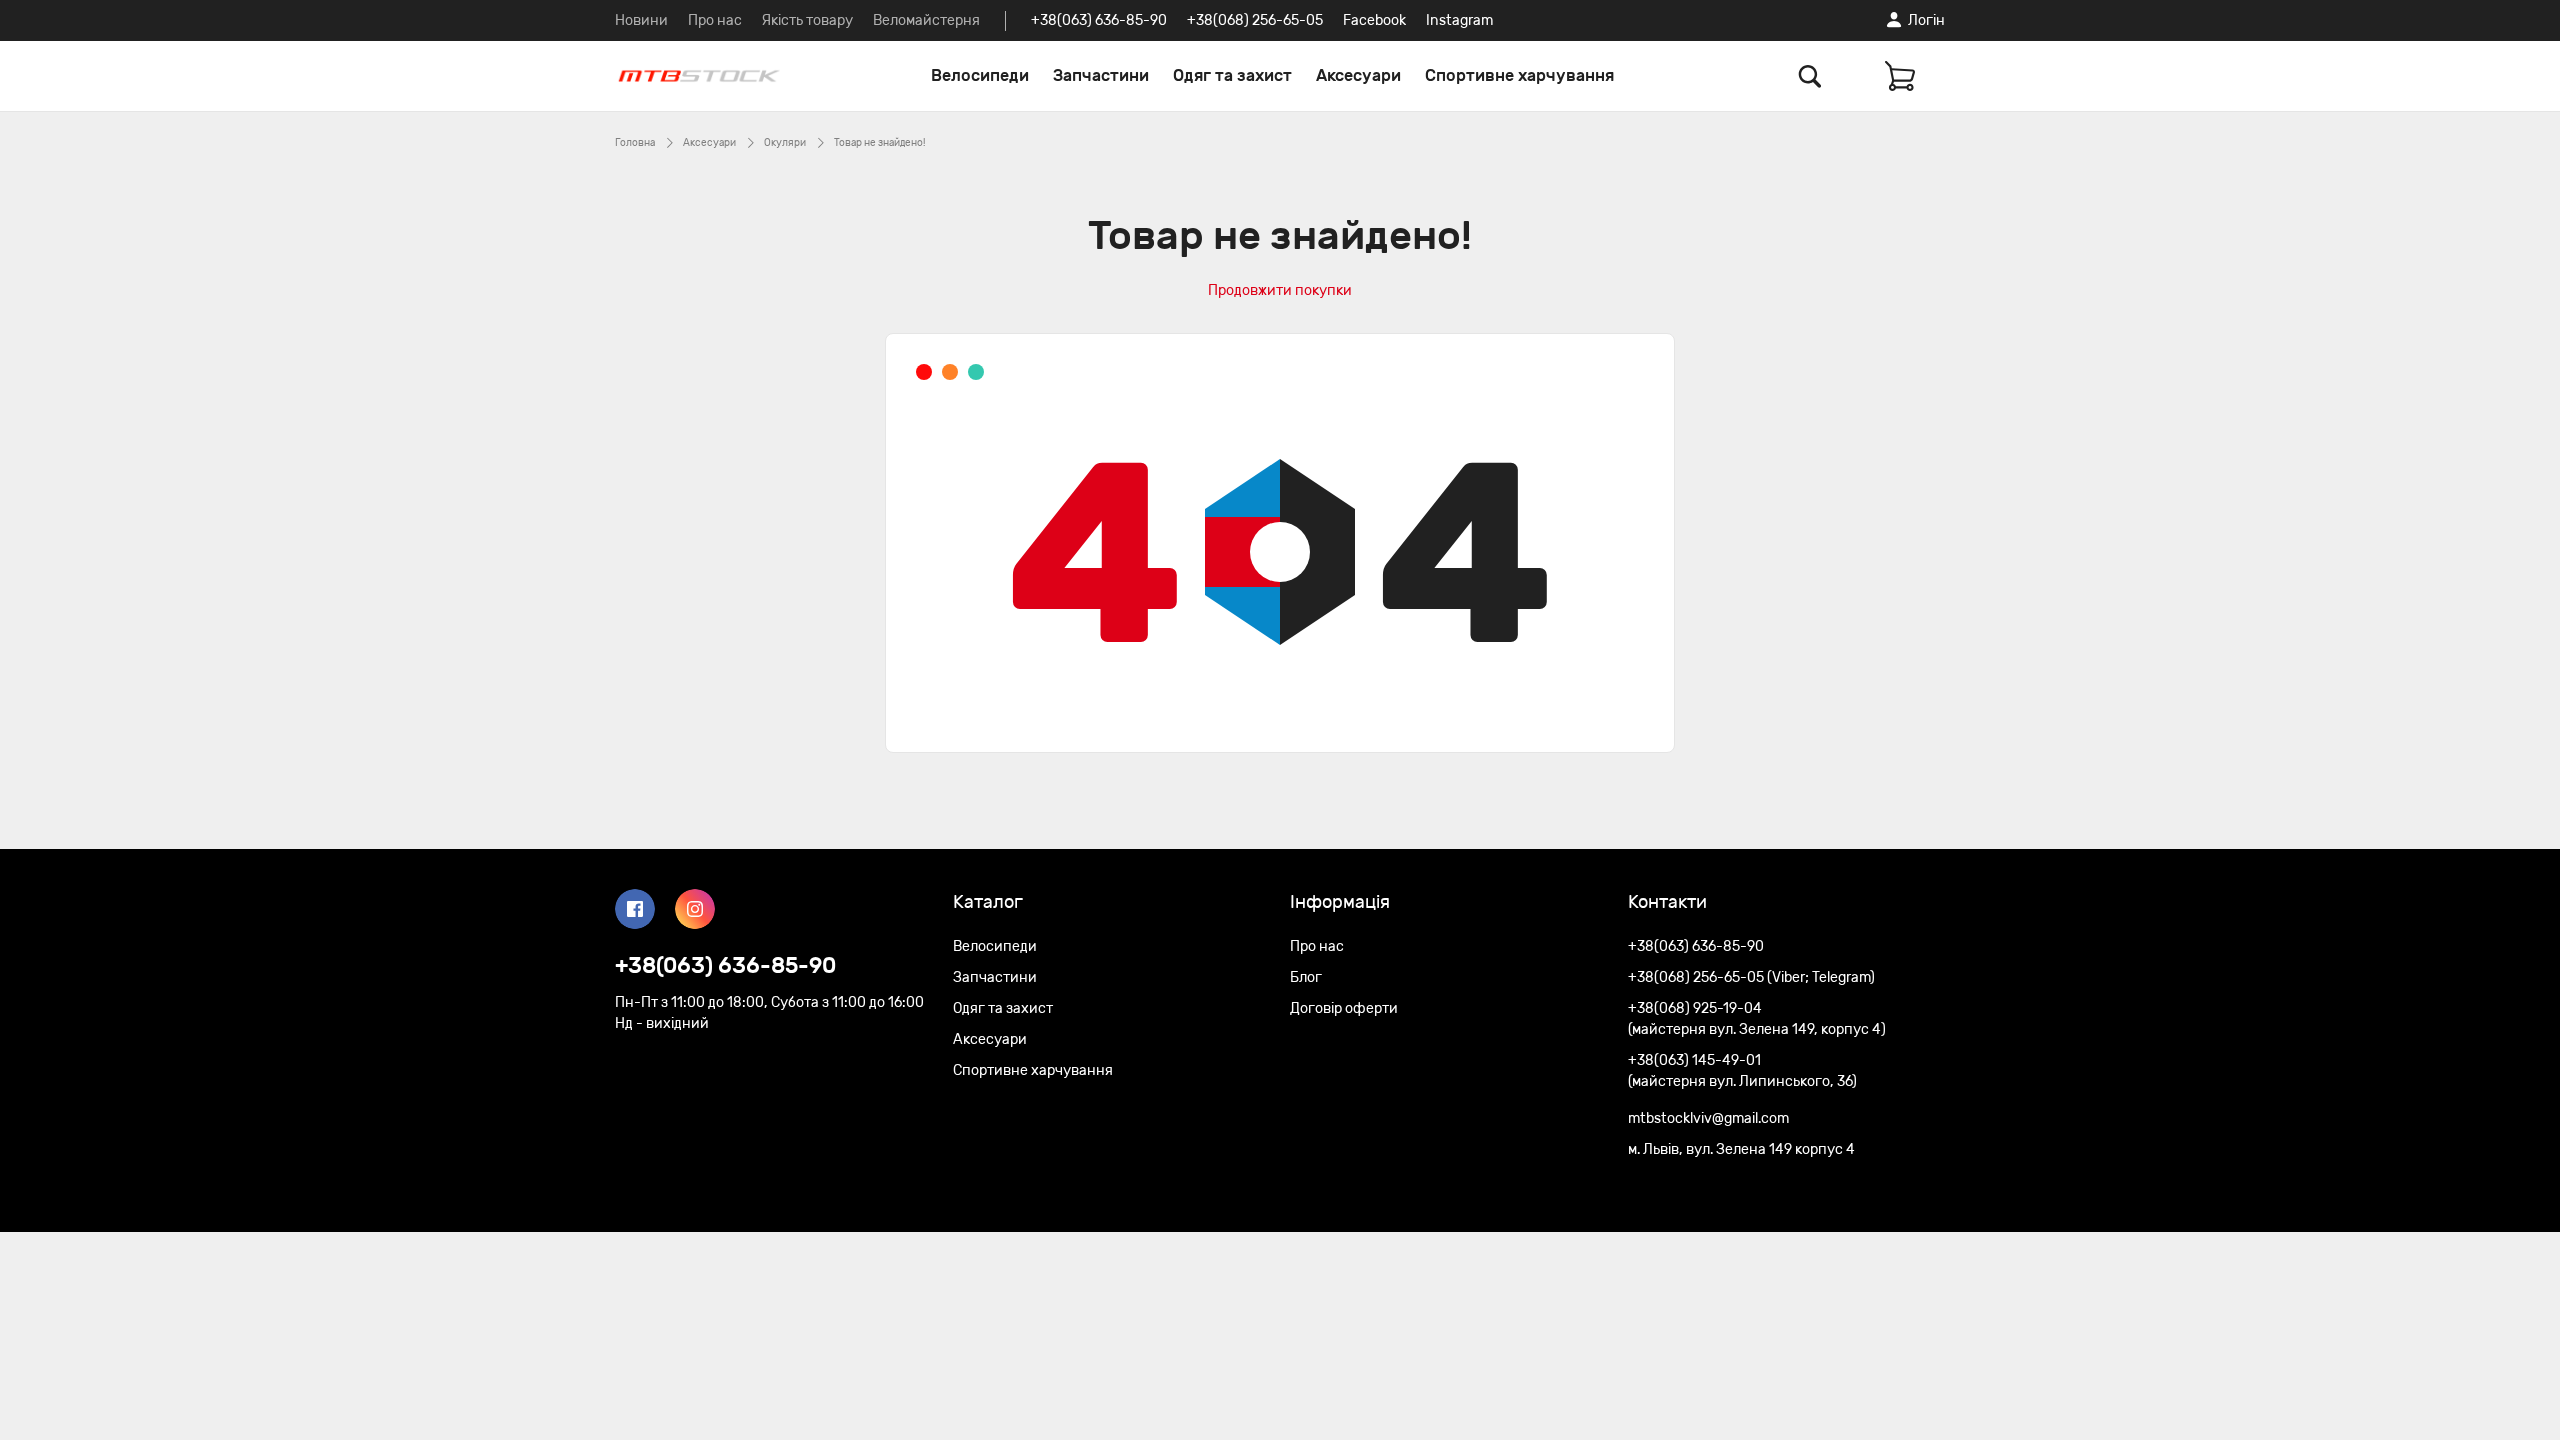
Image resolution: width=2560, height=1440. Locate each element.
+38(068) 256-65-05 (1255, 20)
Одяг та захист (1232, 75)
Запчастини (1101, 75)
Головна (635, 143)
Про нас (715, 20)
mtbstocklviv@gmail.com (1708, 1118)
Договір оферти (1344, 1008)
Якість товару (807, 20)
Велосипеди (980, 75)
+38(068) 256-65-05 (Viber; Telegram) (1751, 977)
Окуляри (785, 143)
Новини (641, 20)
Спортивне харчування (1519, 75)
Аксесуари (1358, 75)
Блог (1306, 977)
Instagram (1459, 20)
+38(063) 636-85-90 (1099, 20)
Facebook (1374, 20)
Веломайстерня (926, 20)
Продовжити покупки (1280, 290)
